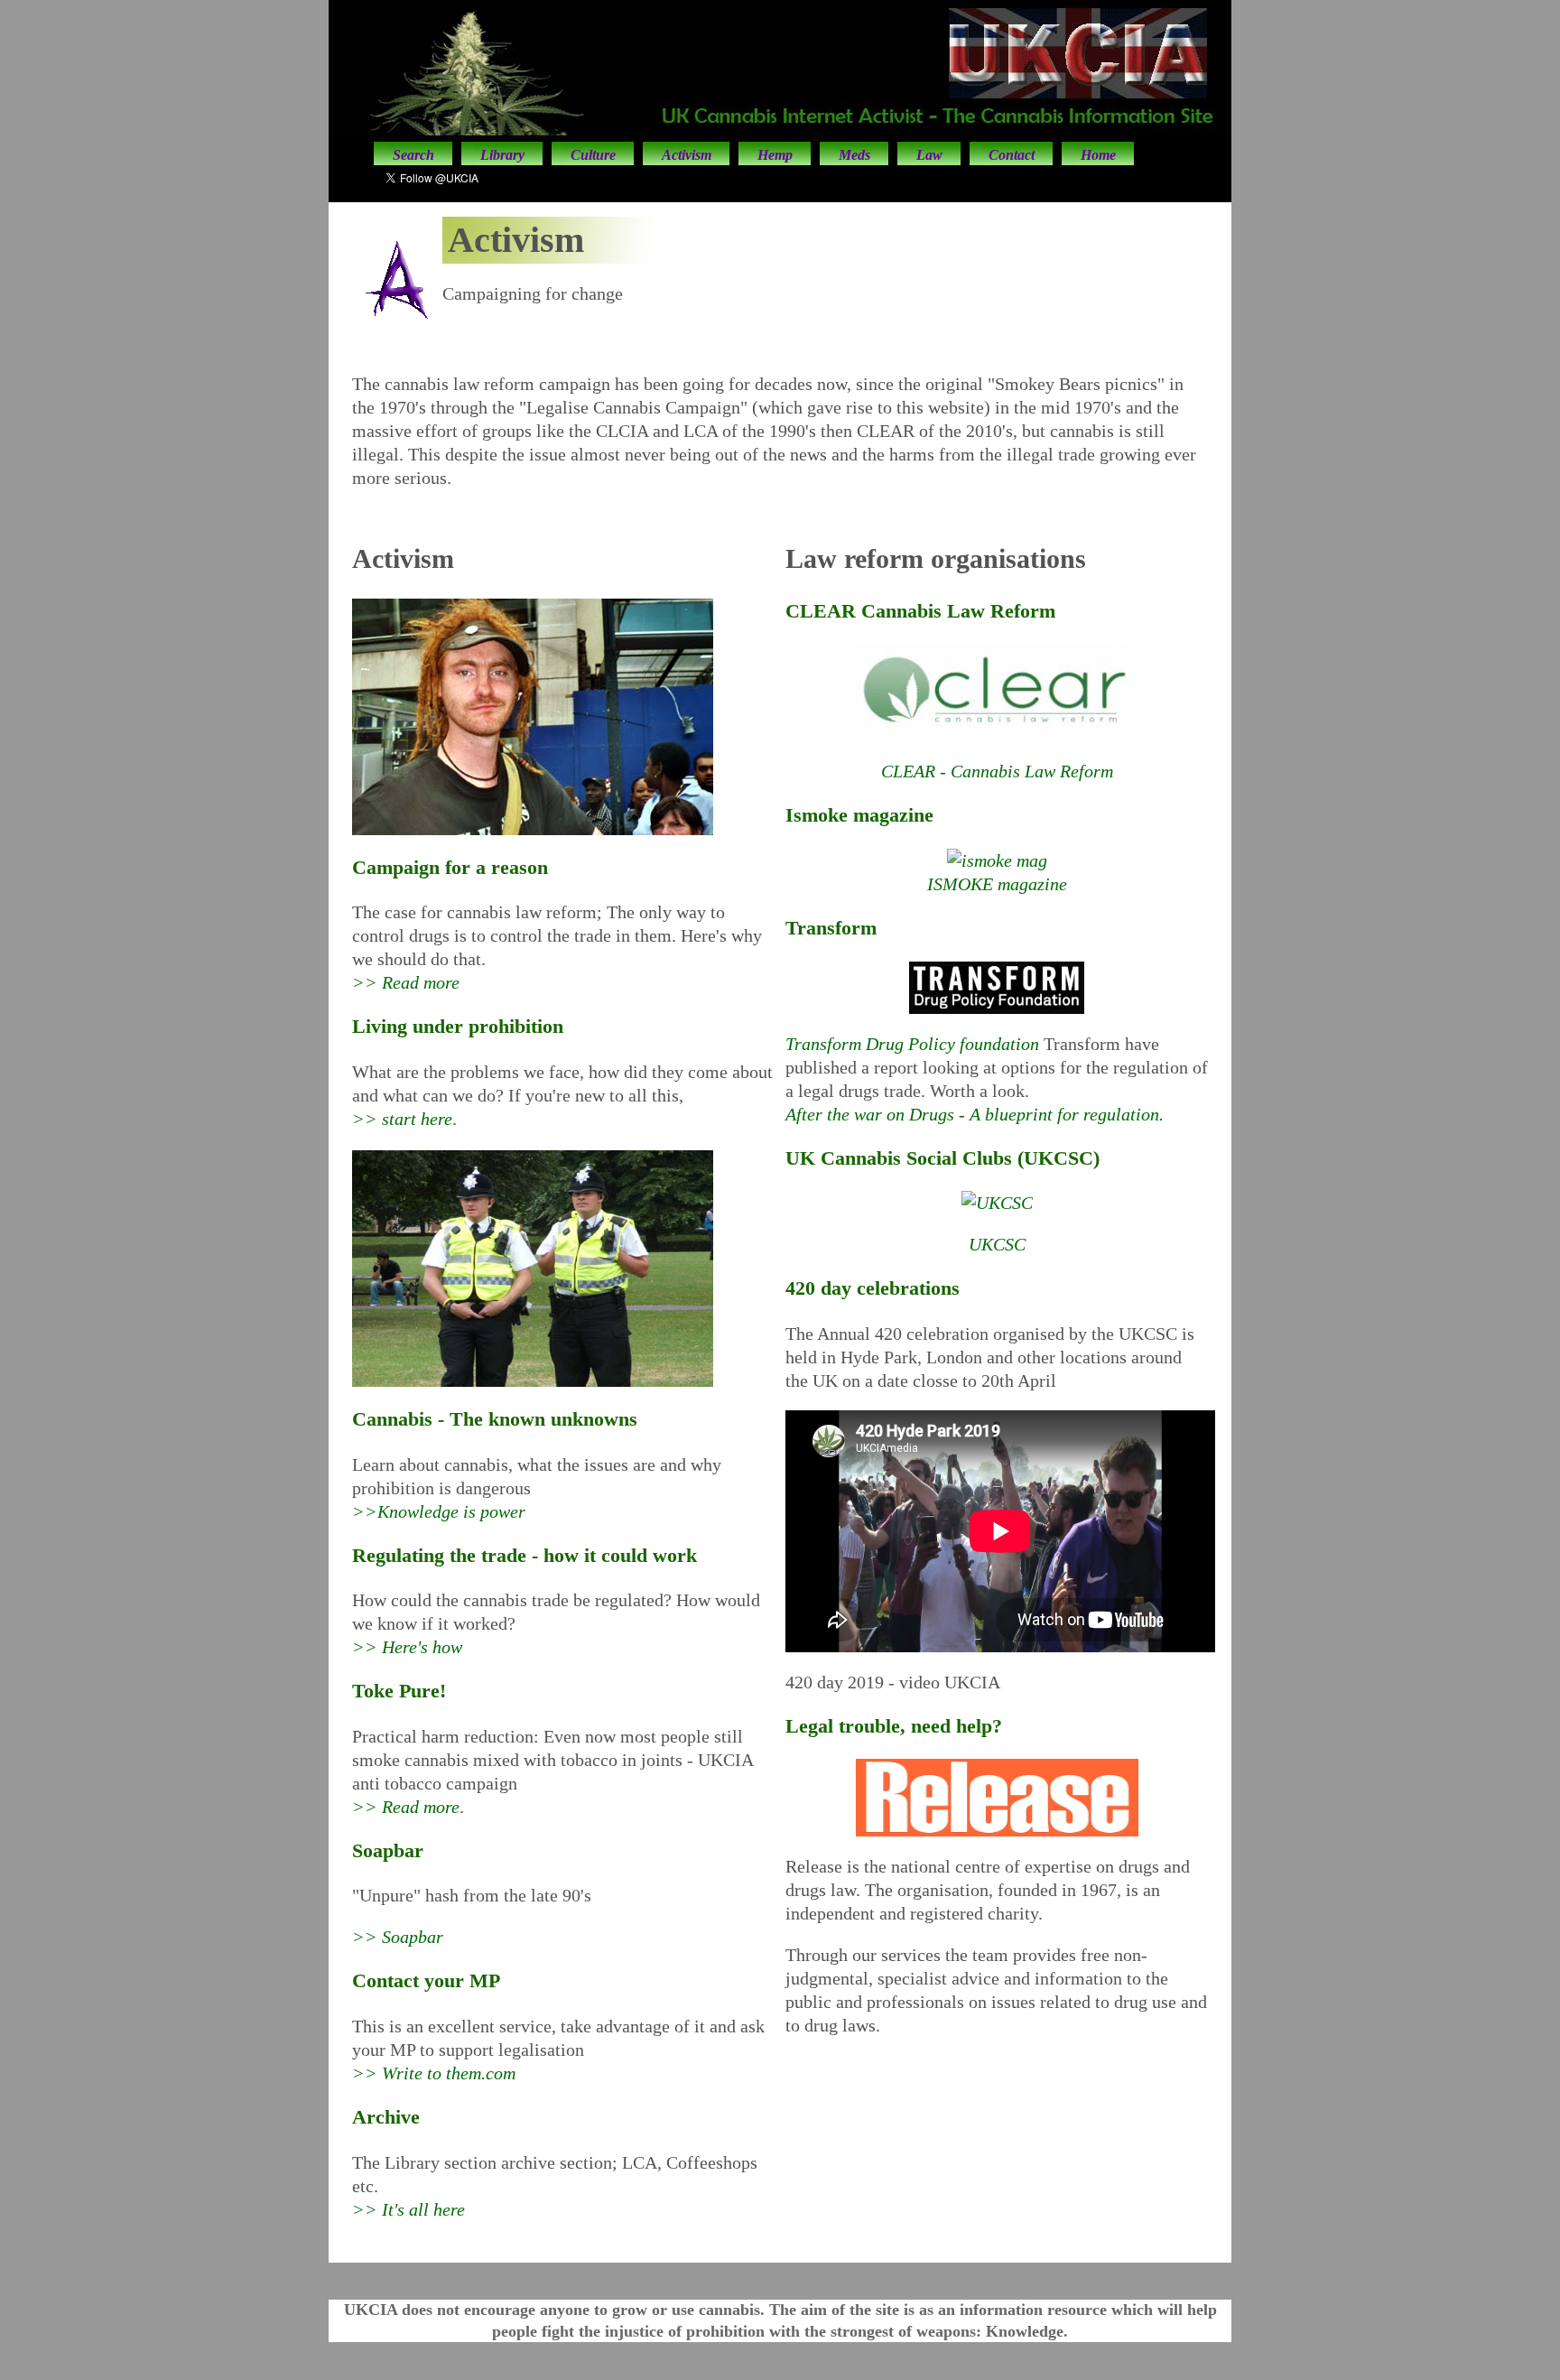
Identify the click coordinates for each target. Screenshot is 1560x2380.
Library (502, 155)
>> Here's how (407, 1647)
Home (1098, 155)
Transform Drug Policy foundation (915, 1044)
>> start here (402, 1119)
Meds (854, 155)
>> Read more (406, 982)
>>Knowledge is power (439, 1511)
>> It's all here (409, 2209)
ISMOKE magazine (997, 884)
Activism (687, 155)
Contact (1012, 155)
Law (929, 155)
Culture (593, 155)
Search (413, 155)
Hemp (775, 155)
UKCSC (997, 1244)
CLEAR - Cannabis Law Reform (997, 771)
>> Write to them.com (434, 2073)
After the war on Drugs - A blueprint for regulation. (975, 1114)
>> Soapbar (398, 1937)
